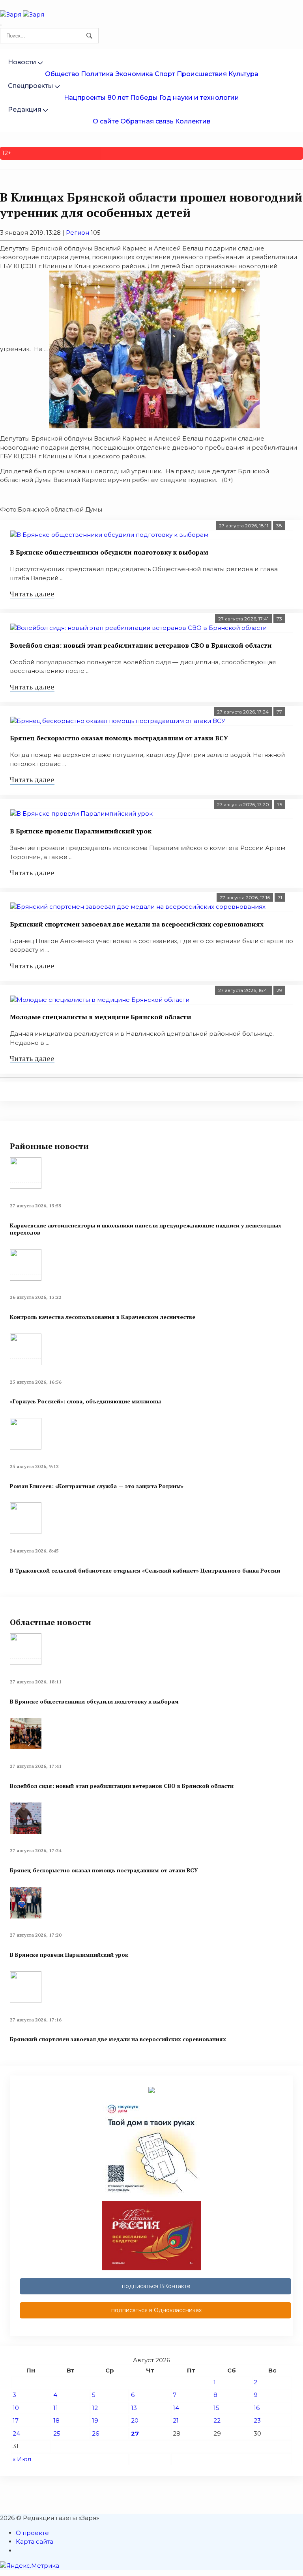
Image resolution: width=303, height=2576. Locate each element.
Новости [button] (22, 62)
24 (16, 2433)
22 (217, 2420)
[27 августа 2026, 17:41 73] (151, 628)
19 (95, 2420)
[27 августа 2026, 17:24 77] (151, 721)
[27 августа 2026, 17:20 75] (151, 814)
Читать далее (32, 594)
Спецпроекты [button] (31, 86)
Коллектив (193, 121)
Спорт (165, 74)
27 (135, 2433)
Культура (243, 74)
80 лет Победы (133, 98)
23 (257, 2420)
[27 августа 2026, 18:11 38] (151, 535)
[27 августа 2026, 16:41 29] (151, 1000)
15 (216, 2408)
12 (95, 2408)
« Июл (22, 2459)
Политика (97, 74)
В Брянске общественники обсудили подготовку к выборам (109, 552)
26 (95, 2433)
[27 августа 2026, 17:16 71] (151, 907)
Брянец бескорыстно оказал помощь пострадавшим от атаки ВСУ (119, 738)
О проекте (32, 2533)
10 (16, 2408)
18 (56, 2420)
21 (176, 2420)
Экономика (134, 74)
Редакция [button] (25, 109)
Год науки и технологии (199, 98)
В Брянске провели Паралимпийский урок (81, 831)
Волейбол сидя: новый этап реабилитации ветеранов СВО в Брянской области (141, 645)
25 (57, 2433)
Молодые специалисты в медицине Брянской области (101, 1017)
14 (176, 2408)
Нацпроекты (85, 98)
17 (16, 2420)
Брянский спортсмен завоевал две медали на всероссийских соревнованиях (137, 924)
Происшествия (202, 74)
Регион (78, 233)
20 (135, 2420)
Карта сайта (35, 2541)
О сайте (106, 121)
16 (257, 2408)
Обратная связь (147, 121)
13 (134, 2408)
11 (56, 2408)
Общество (62, 74)
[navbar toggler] (1, 25)
